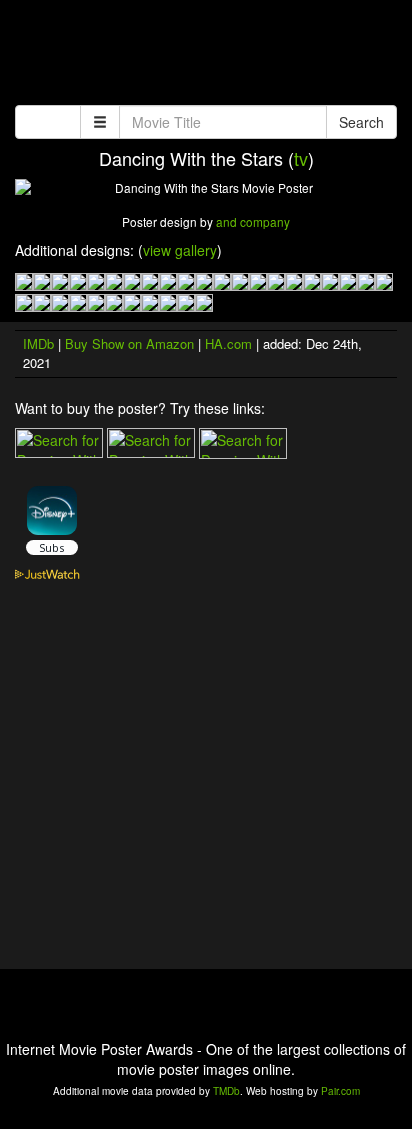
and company (253, 221)
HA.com (228, 343)
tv (301, 158)
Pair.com (340, 1091)
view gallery (180, 250)
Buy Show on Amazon (129, 343)
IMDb (38, 343)
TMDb (226, 1091)
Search (361, 122)
